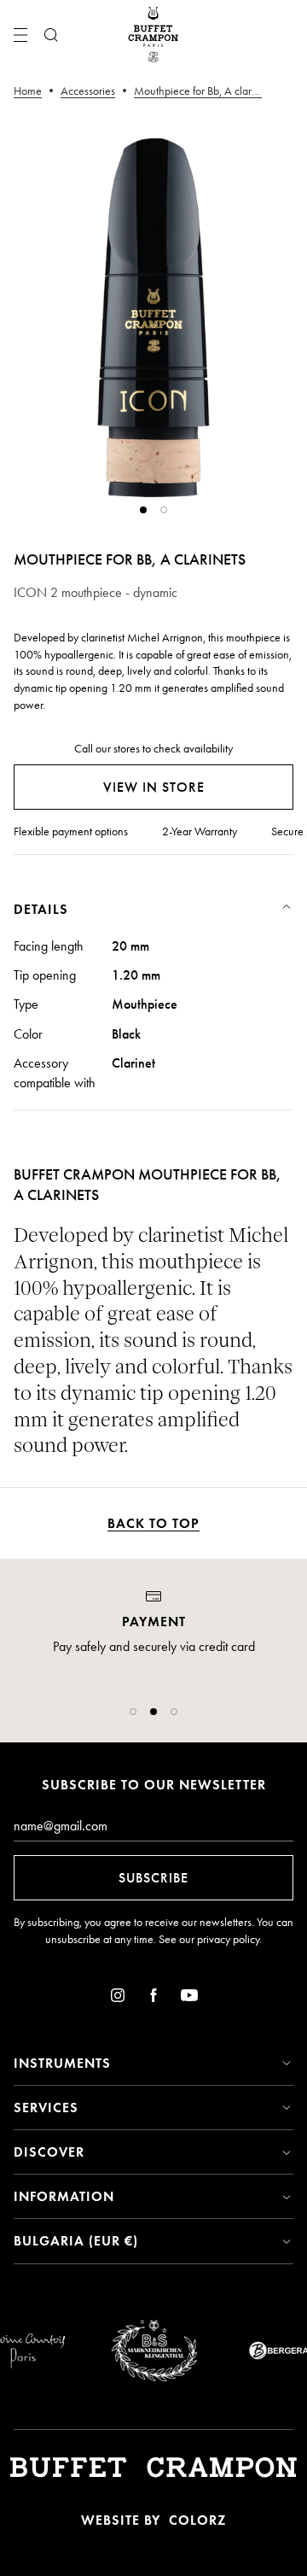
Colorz (197, 2520)
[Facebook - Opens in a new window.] (153, 1998)
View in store (154, 787)
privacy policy (228, 1939)
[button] (133, 1712)
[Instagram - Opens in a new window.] (118, 1998)
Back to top (153, 1523)
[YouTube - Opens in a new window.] (189, 1998)
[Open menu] (20, 35)
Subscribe (153, 1878)
